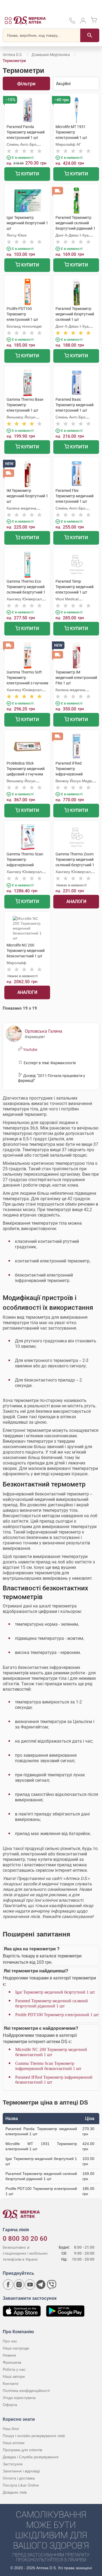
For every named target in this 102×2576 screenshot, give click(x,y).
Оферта (10, 2405)
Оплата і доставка (19, 2478)
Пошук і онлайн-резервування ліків (34, 2436)
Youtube (30, 1050)
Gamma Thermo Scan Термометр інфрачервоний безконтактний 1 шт (48, 2066)
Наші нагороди (16, 2348)
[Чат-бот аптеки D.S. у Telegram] (41, 2285)
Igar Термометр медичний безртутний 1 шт (55, 1992)
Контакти (11, 2383)
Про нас (10, 2341)
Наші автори (14, 2376)
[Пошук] (90, 35)
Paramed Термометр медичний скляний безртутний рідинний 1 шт (52, 2003)
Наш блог (11, 2429)
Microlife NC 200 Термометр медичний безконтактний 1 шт (51, 2052)
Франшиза (12, 2362)
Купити (30, 174)
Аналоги (76, 901)
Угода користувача (19, 2398)
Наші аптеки (14, 2443)
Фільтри (26, 84)
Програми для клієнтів (22, 2450)
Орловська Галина (44, 1031)
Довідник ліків (15, 2492)
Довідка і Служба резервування (31, 2457)
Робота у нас (14, 2369)
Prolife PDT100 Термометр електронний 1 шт (57, 2015)
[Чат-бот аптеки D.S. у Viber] (52, 2285)
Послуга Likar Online (21, 2485)
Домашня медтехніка (51, 55)
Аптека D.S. (13, 55)
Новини (9, 2355)
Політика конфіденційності (26, 2391)
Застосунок (13, 2464)
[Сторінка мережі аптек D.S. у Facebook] (8, 2285)
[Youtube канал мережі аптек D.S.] (30, 2285)
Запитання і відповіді (21, 2471)
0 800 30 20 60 (25, 2239)
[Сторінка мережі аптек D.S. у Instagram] (19, 2285)
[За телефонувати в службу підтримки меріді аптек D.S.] (72, 22)
